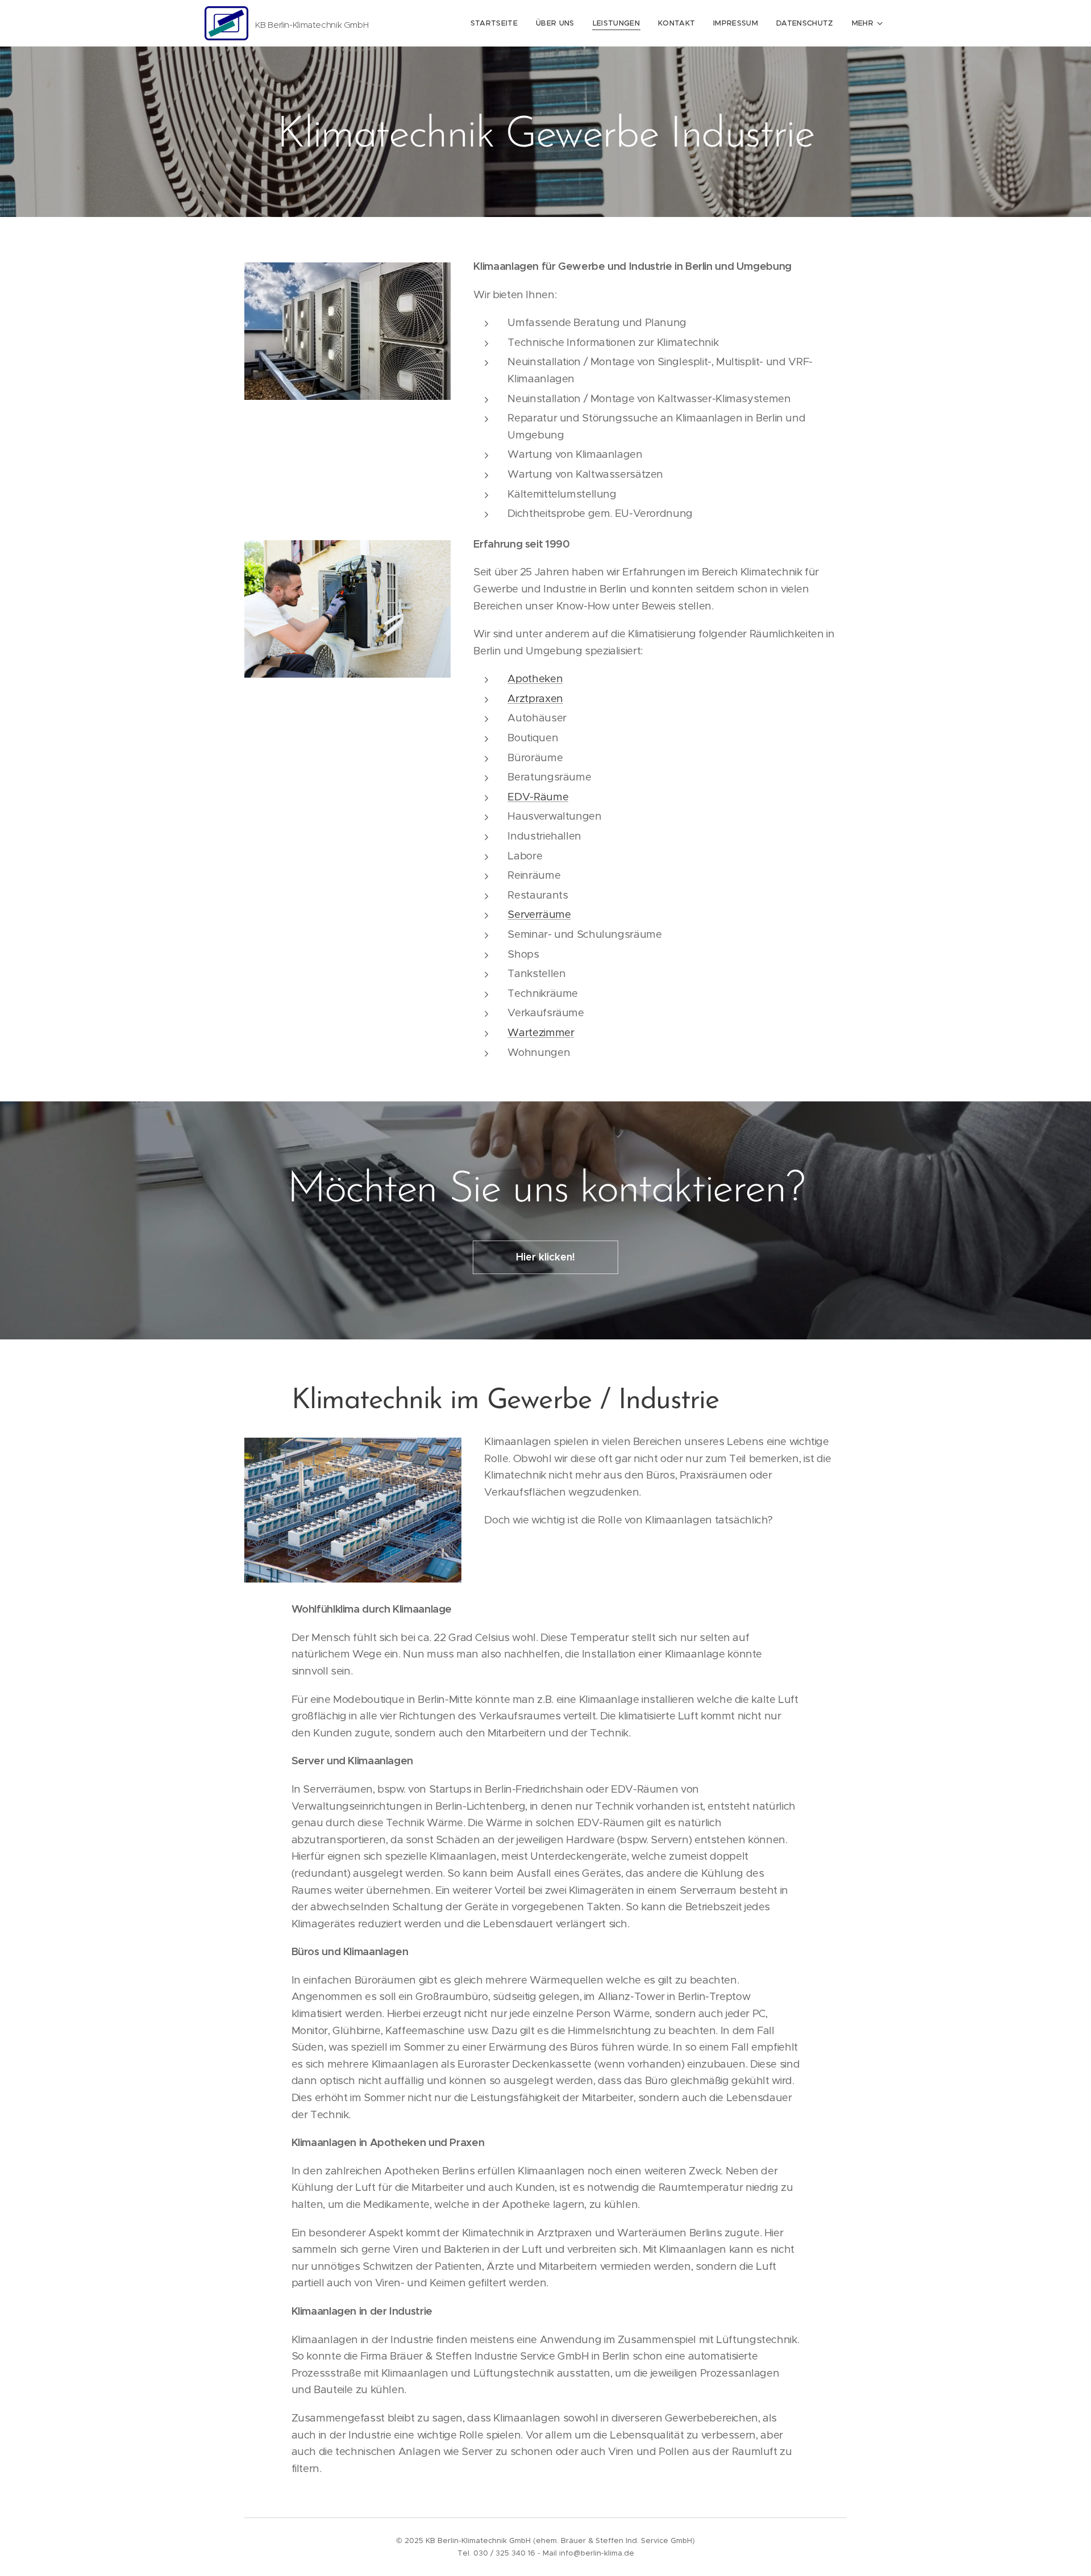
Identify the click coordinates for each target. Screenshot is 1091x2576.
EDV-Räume (538, 797)
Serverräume (539, 914)
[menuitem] (497, 23)
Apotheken (535, 679)
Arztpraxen (535, 698)
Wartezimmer (541, 1032)
